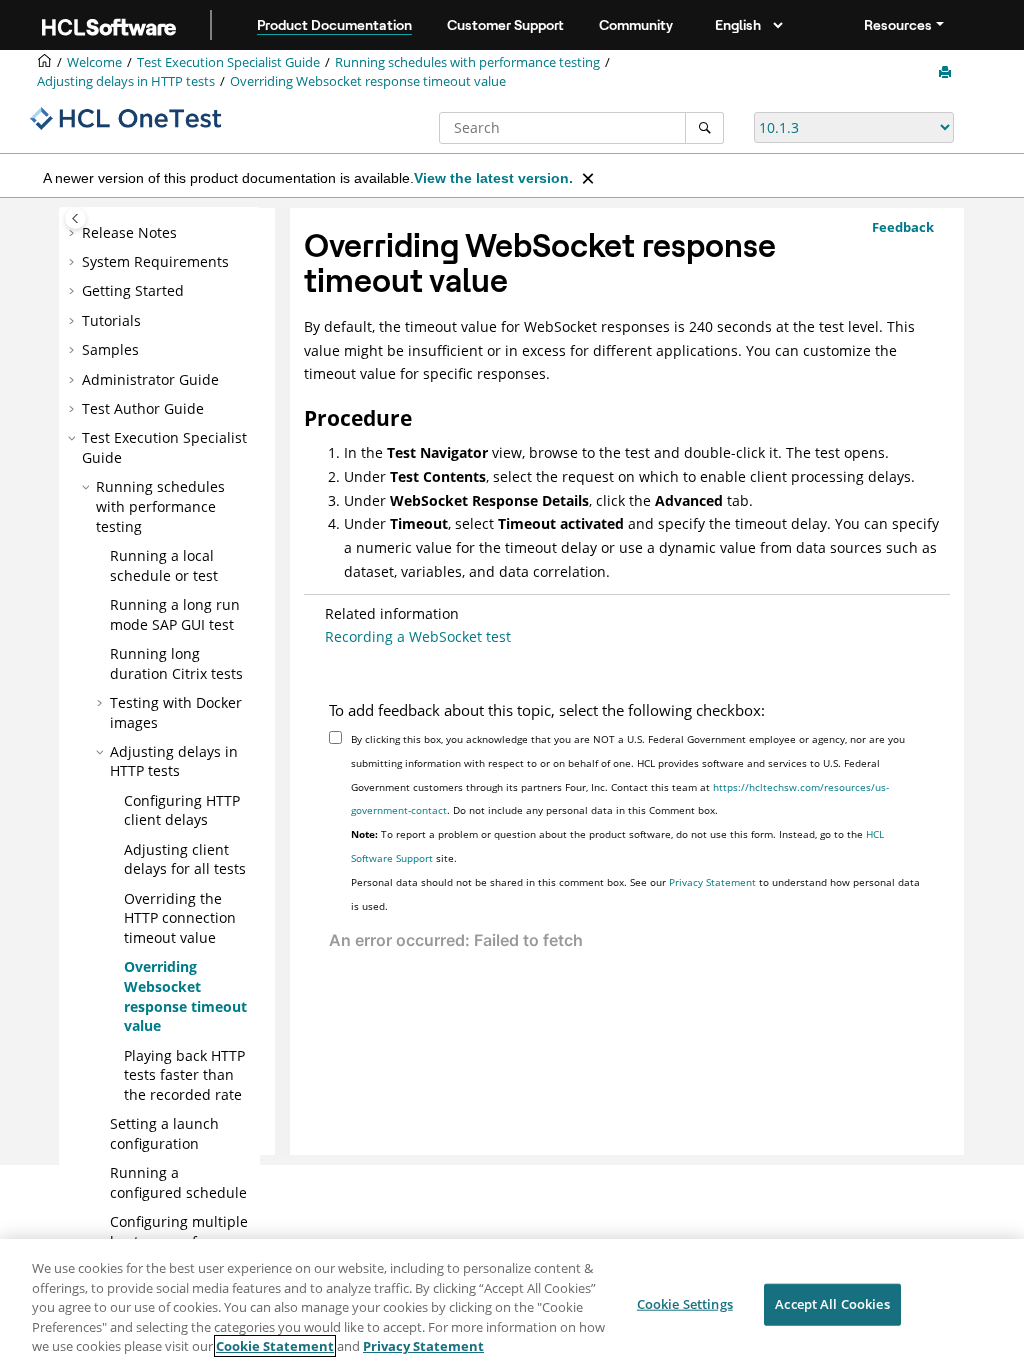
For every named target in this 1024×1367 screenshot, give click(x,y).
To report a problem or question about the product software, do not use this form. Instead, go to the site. (617, 846)
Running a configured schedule (178, 1182)
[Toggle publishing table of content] (75, 218)
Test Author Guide (143, 408)
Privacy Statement (712, 882)
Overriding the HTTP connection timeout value (180, 918)
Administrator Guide (150, 379)
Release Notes (129, 232)
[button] (74, 233)
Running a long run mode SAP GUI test (175, 614)
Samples (110, 349)
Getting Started (133, 290)
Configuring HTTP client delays (182, 810)
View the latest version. (493, 178)
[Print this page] (947, 73)
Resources (898, 25)
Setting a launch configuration (164, 1133)
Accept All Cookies (832, 1304)
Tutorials (111, 320)
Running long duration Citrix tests (176, 663)
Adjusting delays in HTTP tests (126, 81)
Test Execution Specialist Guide (228, 62)
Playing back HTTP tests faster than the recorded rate (184, 1075)
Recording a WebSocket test (418, 636)
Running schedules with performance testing (467, 62)
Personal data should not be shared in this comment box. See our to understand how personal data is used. (635, 894)
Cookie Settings (685, 1304)
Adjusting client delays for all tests (185, 859)
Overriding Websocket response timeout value (368, 81)
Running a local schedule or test (164, 565)
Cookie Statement (275, 1346)
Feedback (903, 227)
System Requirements (155, 261)
